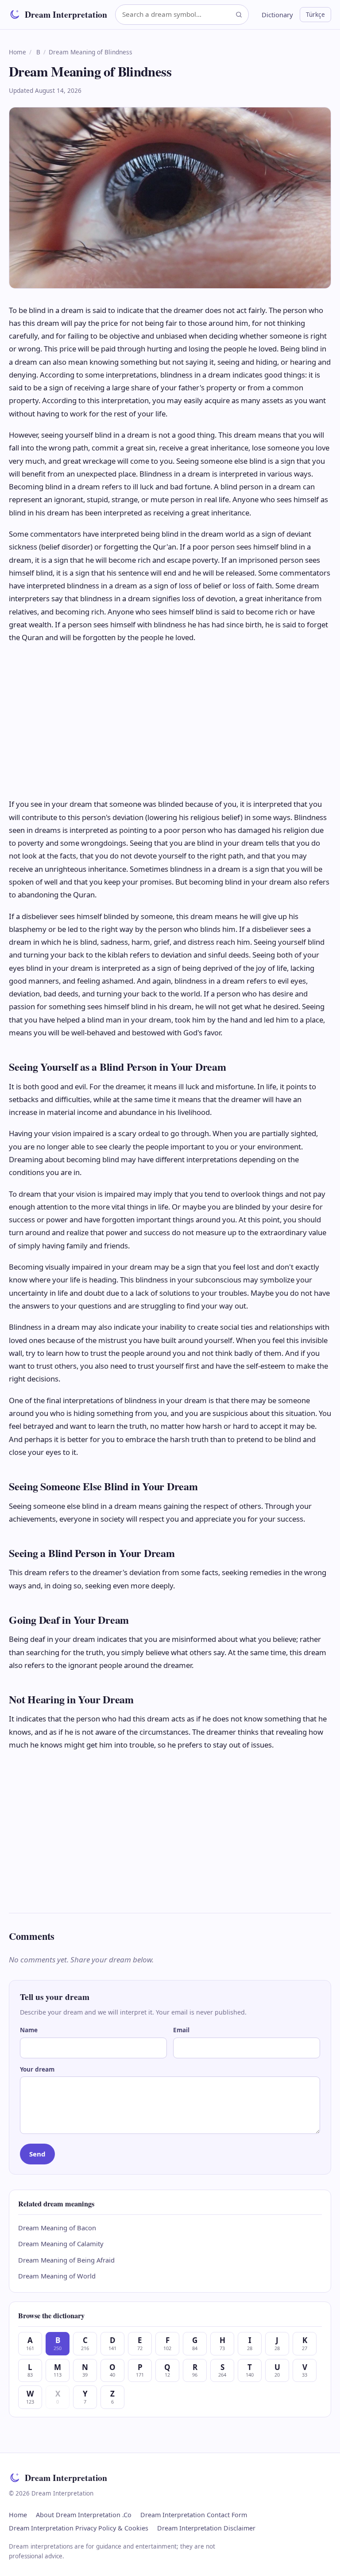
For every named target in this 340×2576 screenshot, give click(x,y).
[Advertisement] (170, 721)
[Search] (239, 14)
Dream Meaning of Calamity (61, 2244)
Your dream (37, 2069)
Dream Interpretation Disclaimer (206, 2528)
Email (181, 2030)
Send (37, 2154)
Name (29, 2030)
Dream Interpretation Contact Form (194, 2515)
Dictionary (277, 15)
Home (17, 52)
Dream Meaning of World (57, 2276)
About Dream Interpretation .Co (84, 2515)
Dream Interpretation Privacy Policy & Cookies (79, 2528)
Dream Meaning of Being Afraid (66, 2260)
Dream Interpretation (66, 14)
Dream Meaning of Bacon (57, 2228)
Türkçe (315, 14)
